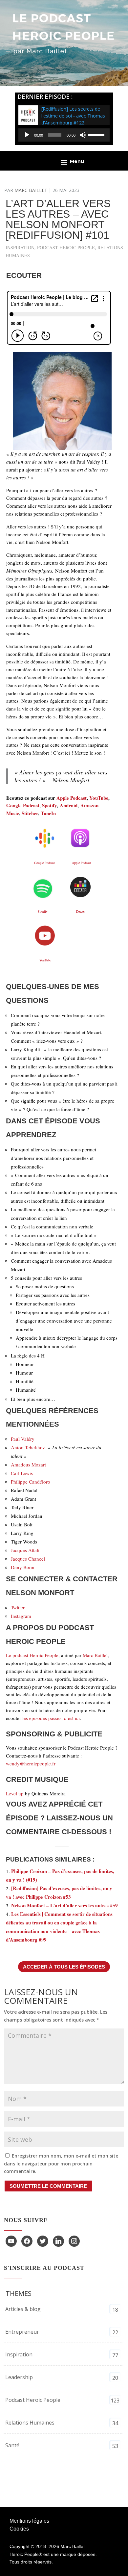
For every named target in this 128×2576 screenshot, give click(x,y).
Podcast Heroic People (66, 247)
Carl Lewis (22, 1473)
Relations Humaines (30, 2423)
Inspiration (20, 247)
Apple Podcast (72, 798)
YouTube (99, 798)
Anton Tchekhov (28, 1447)
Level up (15, 1793)
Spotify (49, 805)
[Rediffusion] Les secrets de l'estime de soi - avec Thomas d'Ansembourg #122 (73, 116)
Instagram (21, 1616)
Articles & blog (23, 2309)
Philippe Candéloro (31, 1482)
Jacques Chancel (29, 1559)
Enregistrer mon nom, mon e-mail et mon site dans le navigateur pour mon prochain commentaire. (61, 2164)
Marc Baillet (31, 190)
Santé (12, 2445)
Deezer (80, 911)
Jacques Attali (25, 1550)
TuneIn (48, 813)
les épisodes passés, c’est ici (51, 1718)
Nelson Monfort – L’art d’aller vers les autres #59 (64, 1905)
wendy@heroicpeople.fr (31, 1763)
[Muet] (83, 135)
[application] (64, 135)
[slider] (97, 134)
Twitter (18, 1607)
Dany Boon (23, 1567)
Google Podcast (23, 805)
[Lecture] (27, 135)
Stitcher (30, 813)
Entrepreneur (22, 2332)
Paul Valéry (23, 1439)
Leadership (19, 2377)
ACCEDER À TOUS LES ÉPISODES (64, 1967)
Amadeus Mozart (28, 1464)
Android (69, 805)
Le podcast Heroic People (32, 1655)
